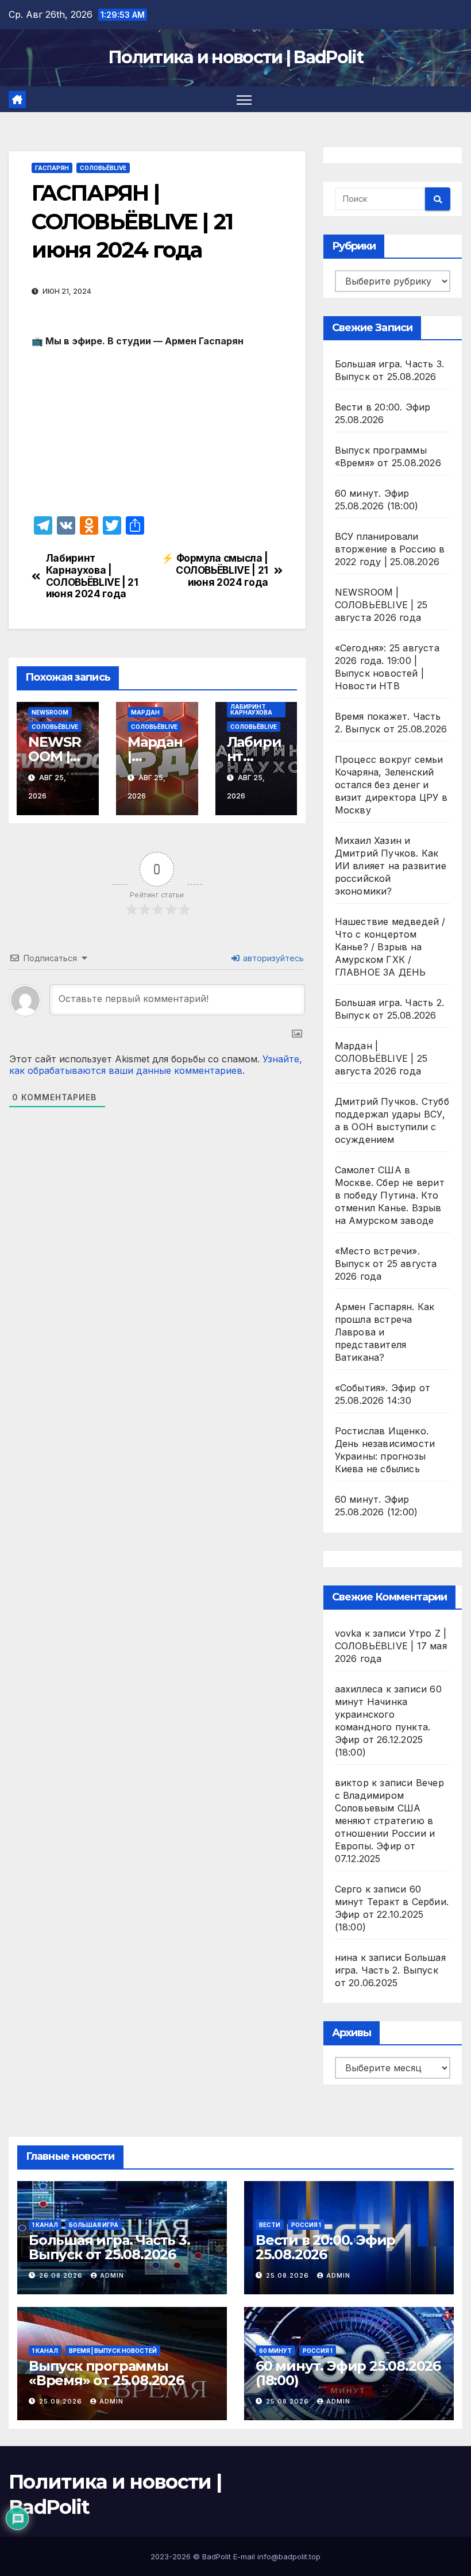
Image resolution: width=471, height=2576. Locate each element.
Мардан (145, 712)
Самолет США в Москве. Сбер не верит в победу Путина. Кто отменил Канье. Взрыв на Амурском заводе (390, 1195)
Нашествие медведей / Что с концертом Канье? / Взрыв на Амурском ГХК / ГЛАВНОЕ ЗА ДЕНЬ (390, 947)
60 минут (275, 2351)
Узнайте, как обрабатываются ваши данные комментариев (156, 1065)
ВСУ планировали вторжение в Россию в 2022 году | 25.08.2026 (390, 549)
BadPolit (217, 2556)
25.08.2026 (289, 2275)
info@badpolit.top (289, 2556)
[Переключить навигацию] (244, 99)
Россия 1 (306, 2225)
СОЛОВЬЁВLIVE (103, 168)
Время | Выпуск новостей (113, 2351)
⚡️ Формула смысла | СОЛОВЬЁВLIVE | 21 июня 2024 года (215, 570)
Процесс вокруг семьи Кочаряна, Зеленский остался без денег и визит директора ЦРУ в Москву (391, 785)
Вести (270, 2225)
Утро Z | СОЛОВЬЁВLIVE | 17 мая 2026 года (391, 1646)
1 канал (45, 2225)
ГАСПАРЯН (52, 168)
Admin (112, 2275)
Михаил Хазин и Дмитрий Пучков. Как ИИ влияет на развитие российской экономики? (391, 866)
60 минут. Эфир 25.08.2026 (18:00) (348, 2373)
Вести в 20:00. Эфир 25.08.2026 (325, 2247)
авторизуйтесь (272, 958)
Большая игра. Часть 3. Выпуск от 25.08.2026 (109, 2247)
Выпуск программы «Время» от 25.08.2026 (106, 2373)
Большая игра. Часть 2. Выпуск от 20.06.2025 (390, 1970)
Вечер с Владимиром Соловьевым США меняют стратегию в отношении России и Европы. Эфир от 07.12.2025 (389, 1821)
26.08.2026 (62, 2275)
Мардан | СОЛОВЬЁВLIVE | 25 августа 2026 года (381, 1058)
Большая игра (94, 2225)
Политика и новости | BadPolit (235, 57)
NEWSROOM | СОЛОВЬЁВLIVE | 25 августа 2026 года (381, 605)
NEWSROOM (50, 712)
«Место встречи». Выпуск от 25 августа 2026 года (386, 1264)
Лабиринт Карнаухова (251, 709)
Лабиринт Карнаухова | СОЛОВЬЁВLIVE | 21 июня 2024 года (92, 576)
